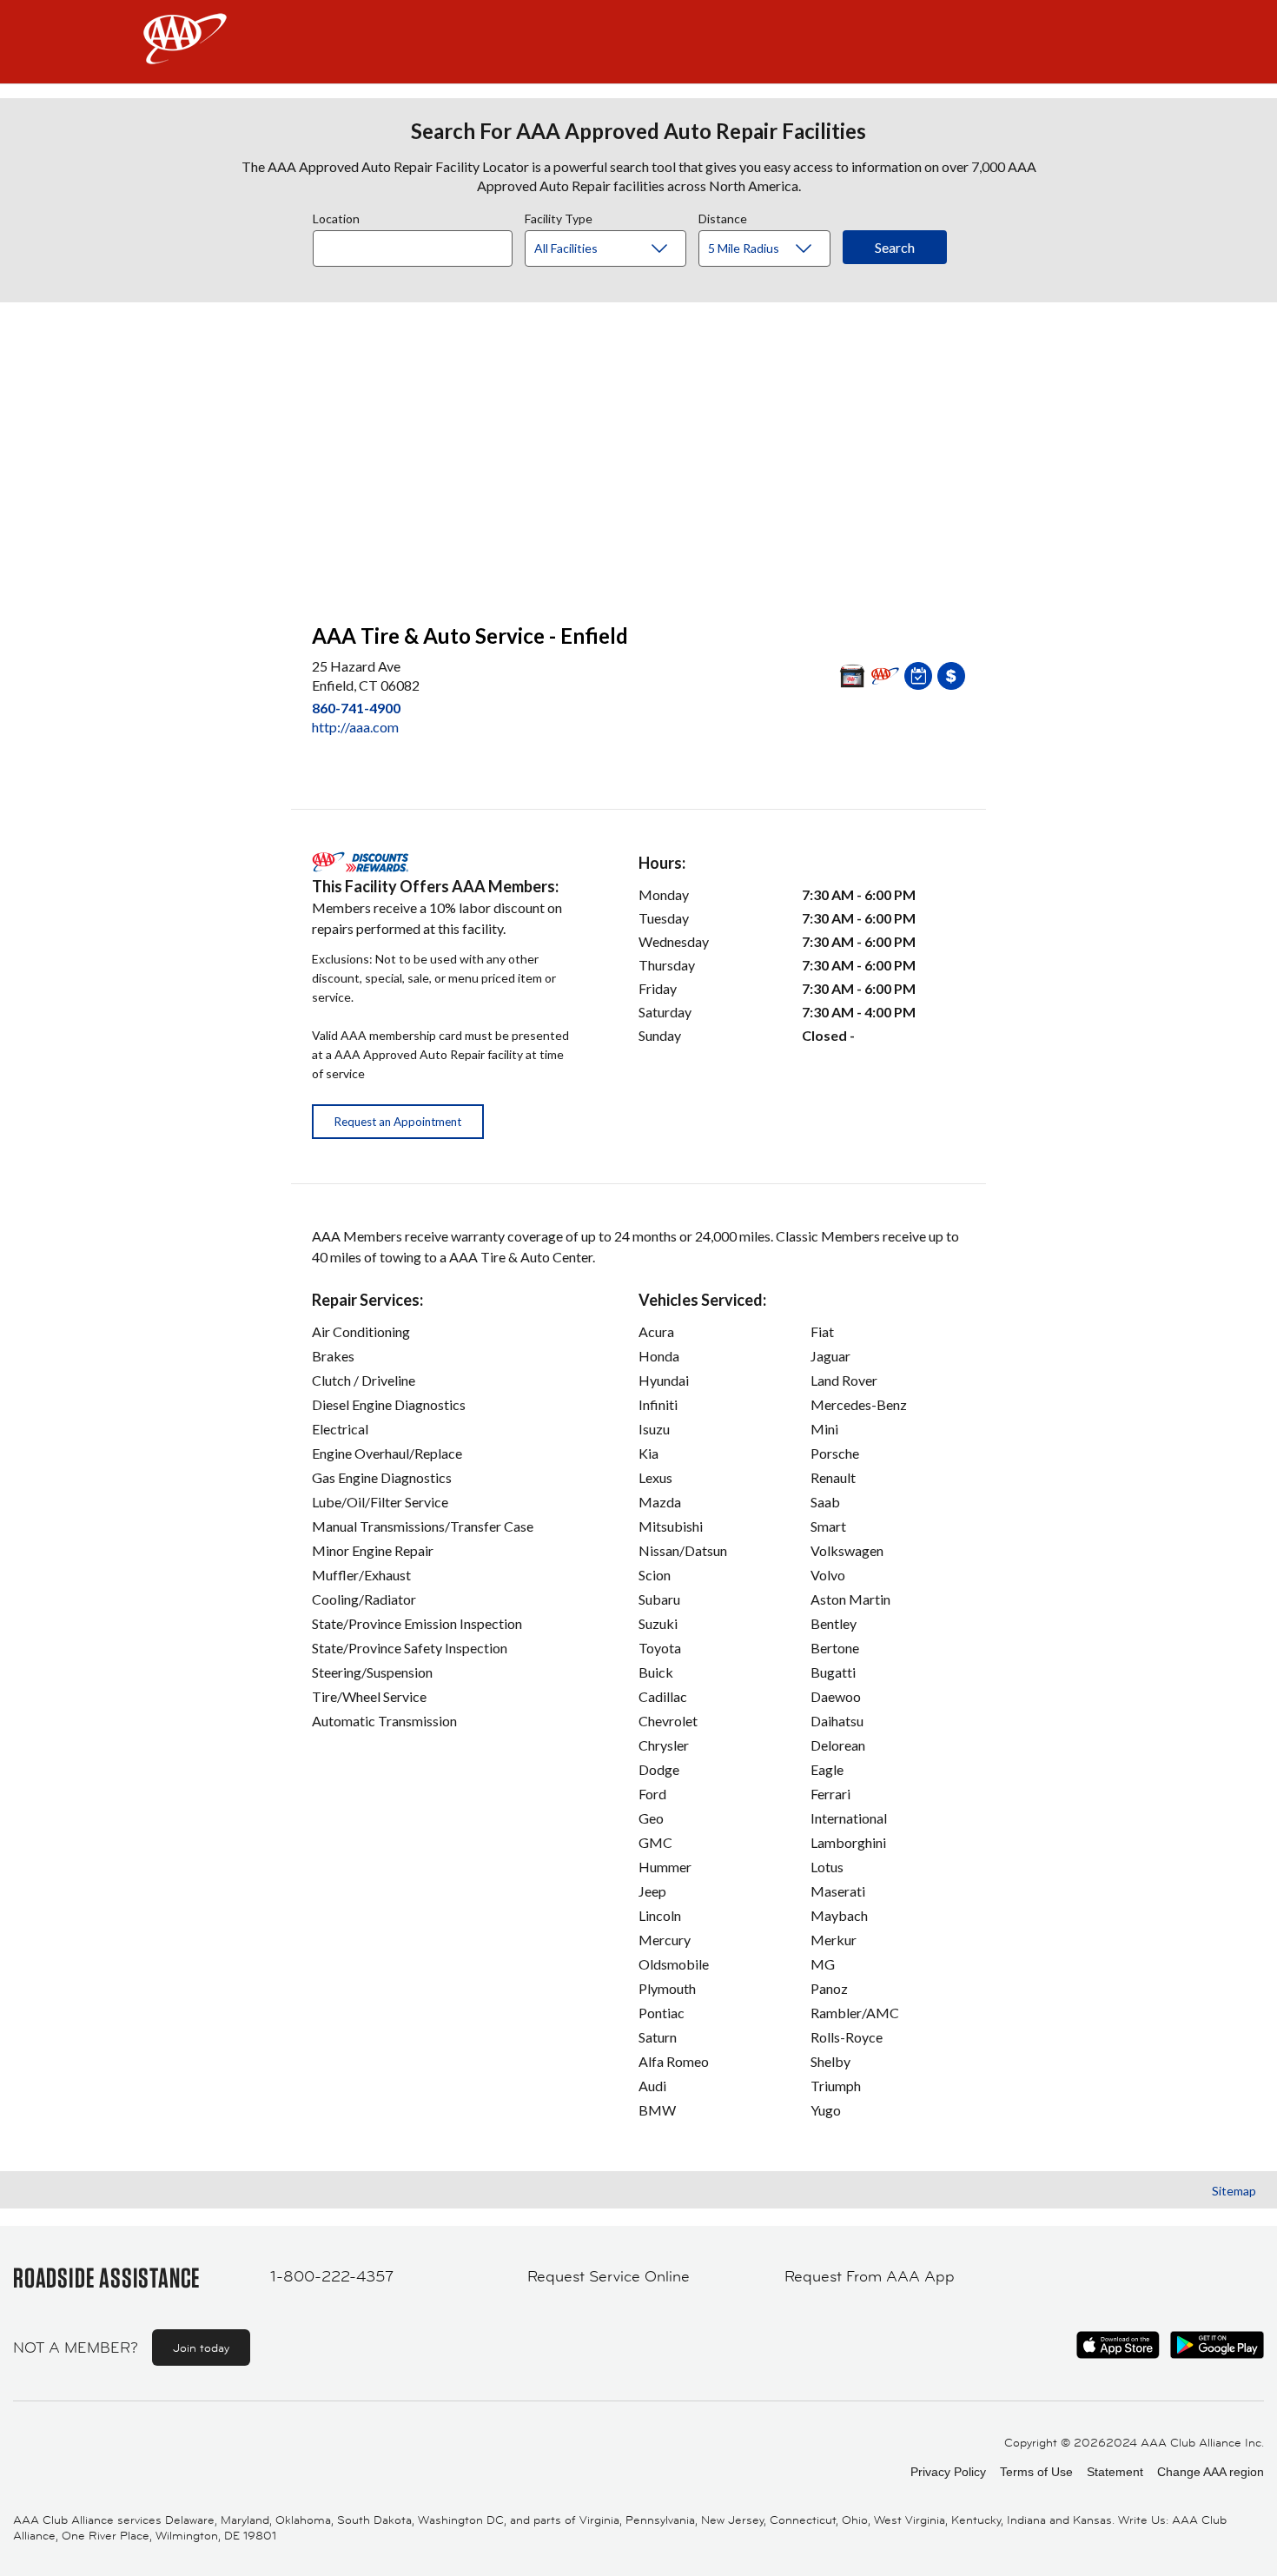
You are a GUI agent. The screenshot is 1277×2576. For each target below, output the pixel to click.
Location (336, 216)
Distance (723, 216)
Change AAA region (1211, 2472)
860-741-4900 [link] (356, 708)
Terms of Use (1036, 2472)
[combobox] (419, 244)
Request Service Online (609, 2276)
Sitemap (1234, 2191)
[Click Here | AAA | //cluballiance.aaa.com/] (185, 53)
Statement (1115, 2472)
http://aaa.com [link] (355, 727)
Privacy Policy (948, 2472)
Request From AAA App (870, 2276)
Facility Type (559, 216)
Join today (201, 2348)
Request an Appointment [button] (398, 1122)
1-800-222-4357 (332, 2276)
